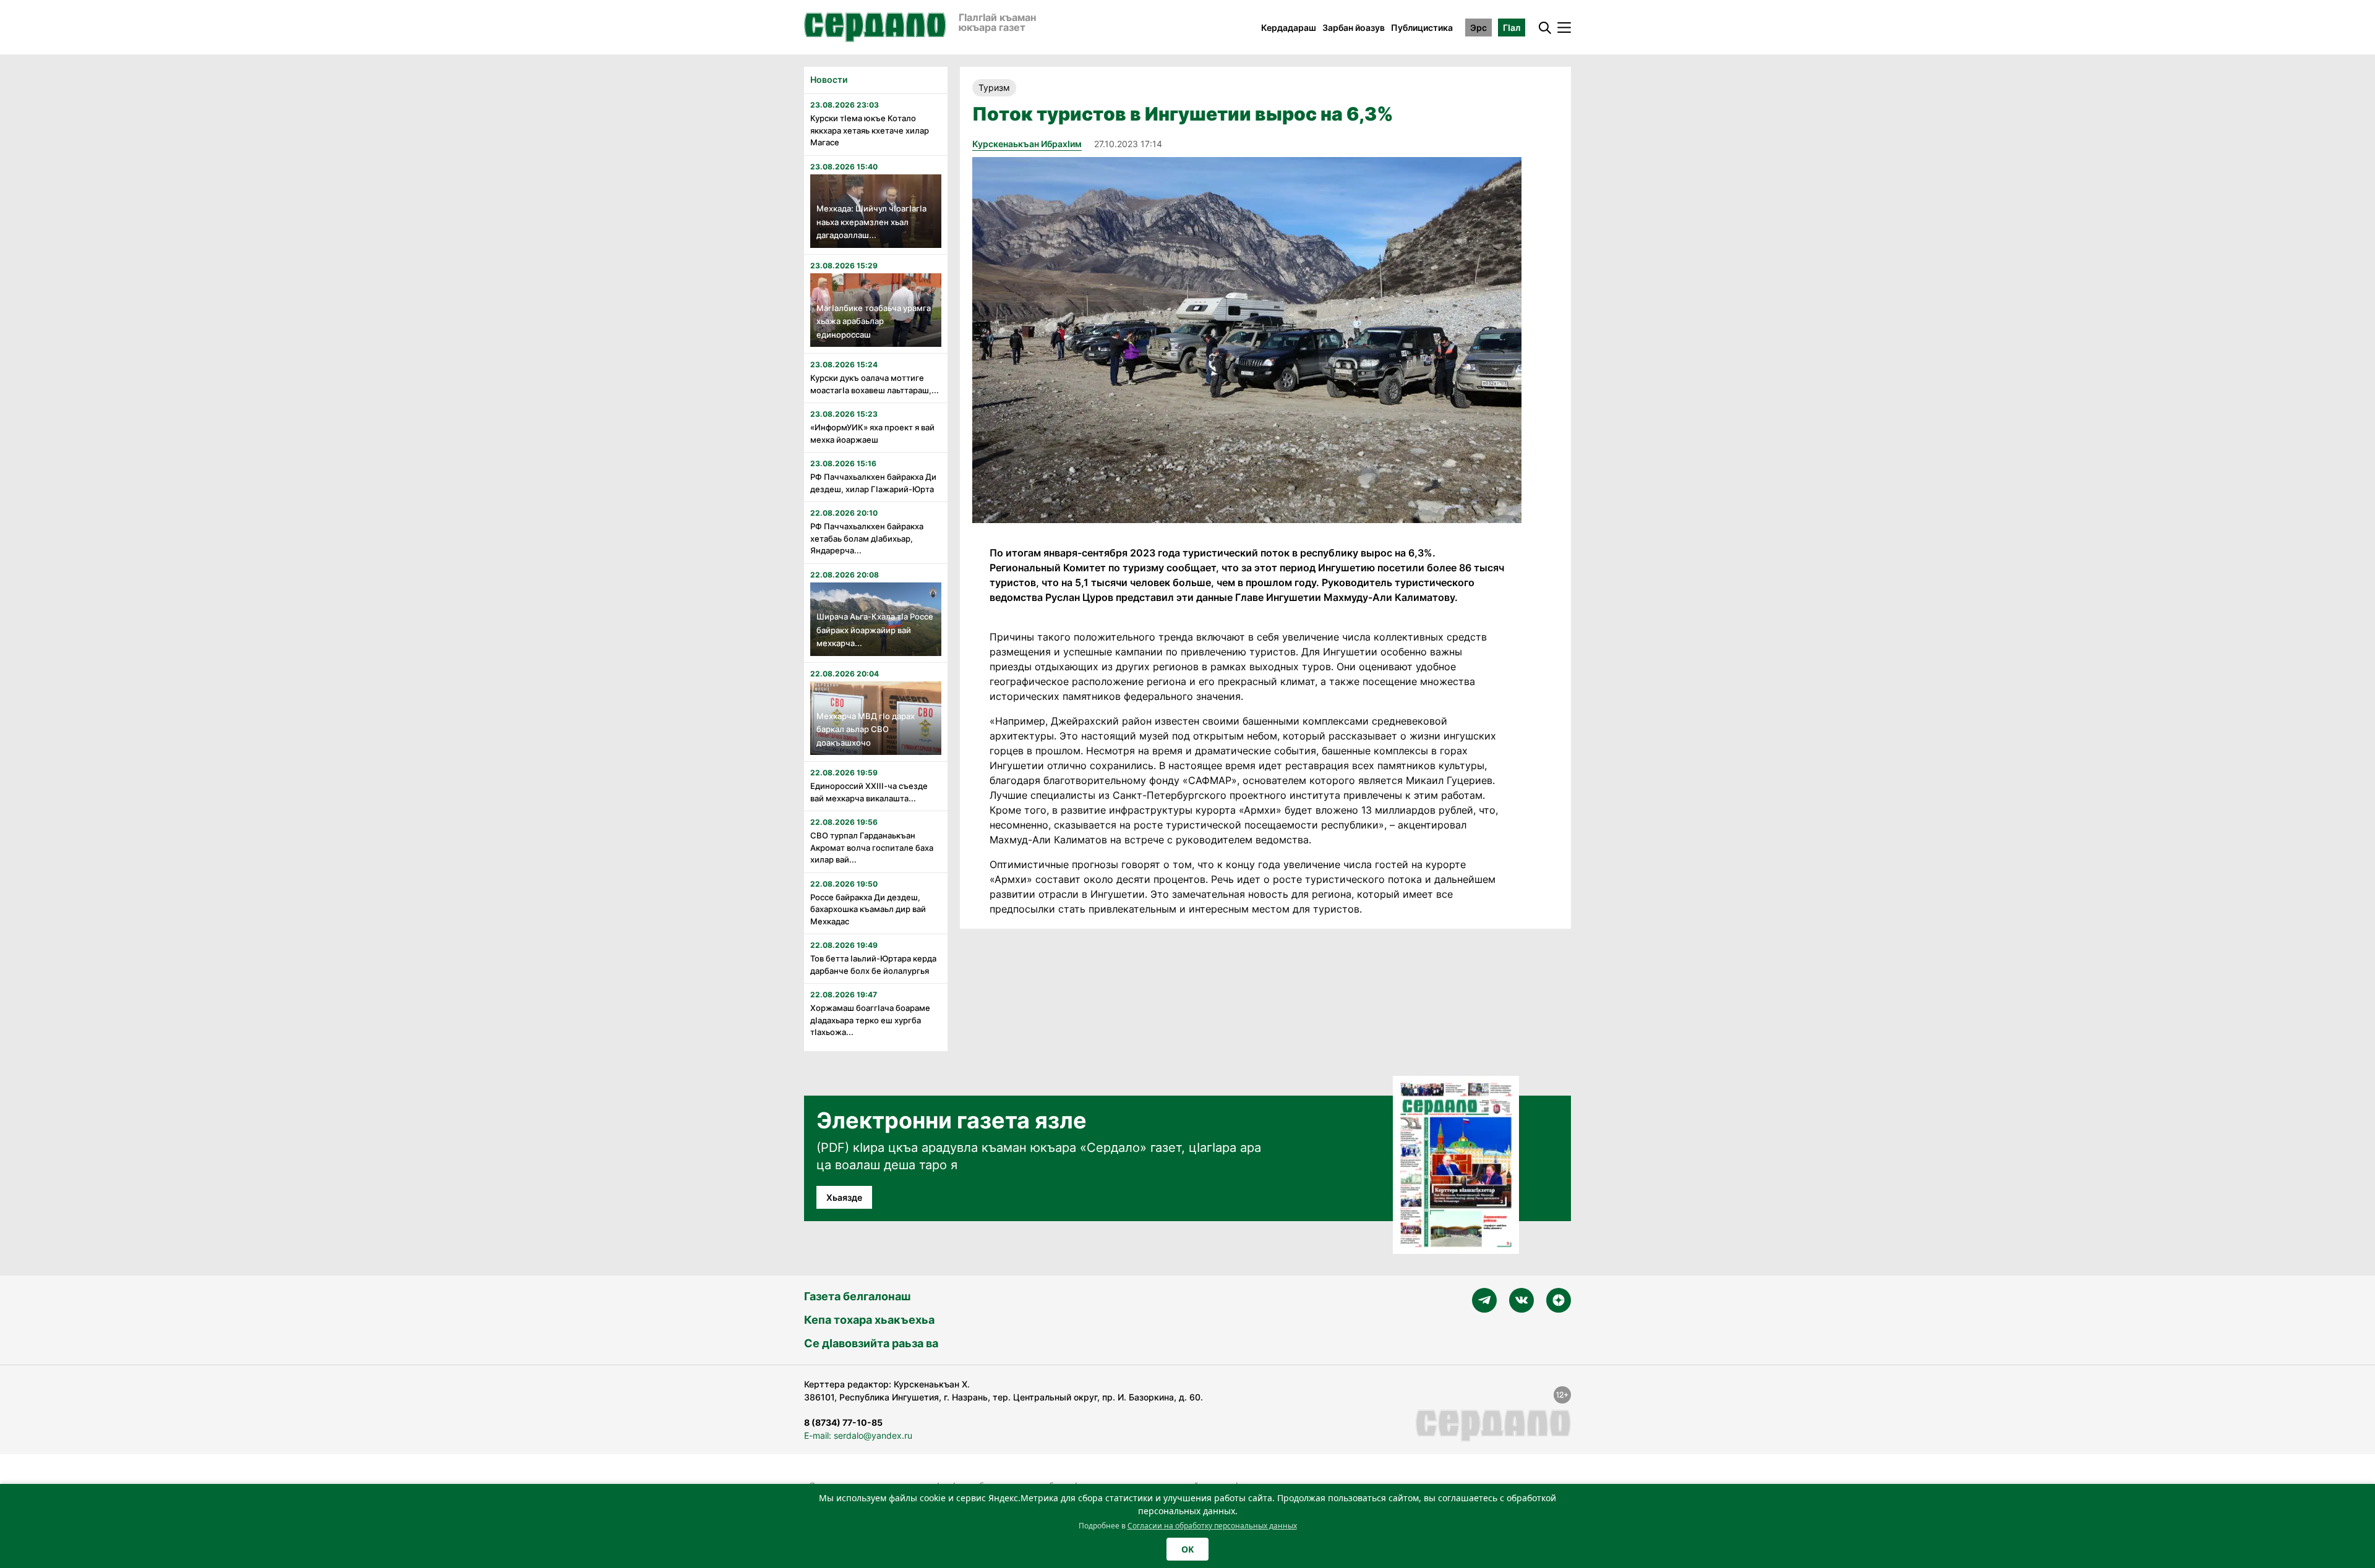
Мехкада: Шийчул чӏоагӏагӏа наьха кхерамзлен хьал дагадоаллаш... (871, 222)
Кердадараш (1289, 28)
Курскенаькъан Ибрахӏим (1027, 144)
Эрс (1478, 28)
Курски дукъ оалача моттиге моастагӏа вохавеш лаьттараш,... (875, 384)
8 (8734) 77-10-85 (843, 1422)
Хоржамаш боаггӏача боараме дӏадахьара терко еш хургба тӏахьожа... (870, 1020)
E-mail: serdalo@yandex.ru (858, 1435)
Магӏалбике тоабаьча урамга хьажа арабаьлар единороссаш (874, 321)
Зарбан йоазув (1354, 28)
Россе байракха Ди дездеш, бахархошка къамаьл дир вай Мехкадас (868, 909)
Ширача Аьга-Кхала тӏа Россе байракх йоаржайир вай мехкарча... (875, 630)
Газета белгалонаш (857, 1296)
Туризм (994, 87)
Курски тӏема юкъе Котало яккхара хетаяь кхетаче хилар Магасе (870, 130)
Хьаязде (844, 1197)
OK (1187, 1549)
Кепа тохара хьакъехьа (869, 1320)
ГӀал (1512, 28)
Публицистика (1422, 28)
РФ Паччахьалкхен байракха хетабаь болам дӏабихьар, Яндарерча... (867, 538)
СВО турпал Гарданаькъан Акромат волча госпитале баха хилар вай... (872, 847)
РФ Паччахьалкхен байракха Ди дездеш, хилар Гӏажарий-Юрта (873, 483)
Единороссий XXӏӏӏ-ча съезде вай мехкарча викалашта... (869, 792)
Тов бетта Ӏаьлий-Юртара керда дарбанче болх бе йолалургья (873, 965)
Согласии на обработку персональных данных (1212, 1526)
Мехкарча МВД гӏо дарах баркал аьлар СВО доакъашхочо (866, 729)
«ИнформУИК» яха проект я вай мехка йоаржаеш (872, 433)
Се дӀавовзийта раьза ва (871, 1343)
